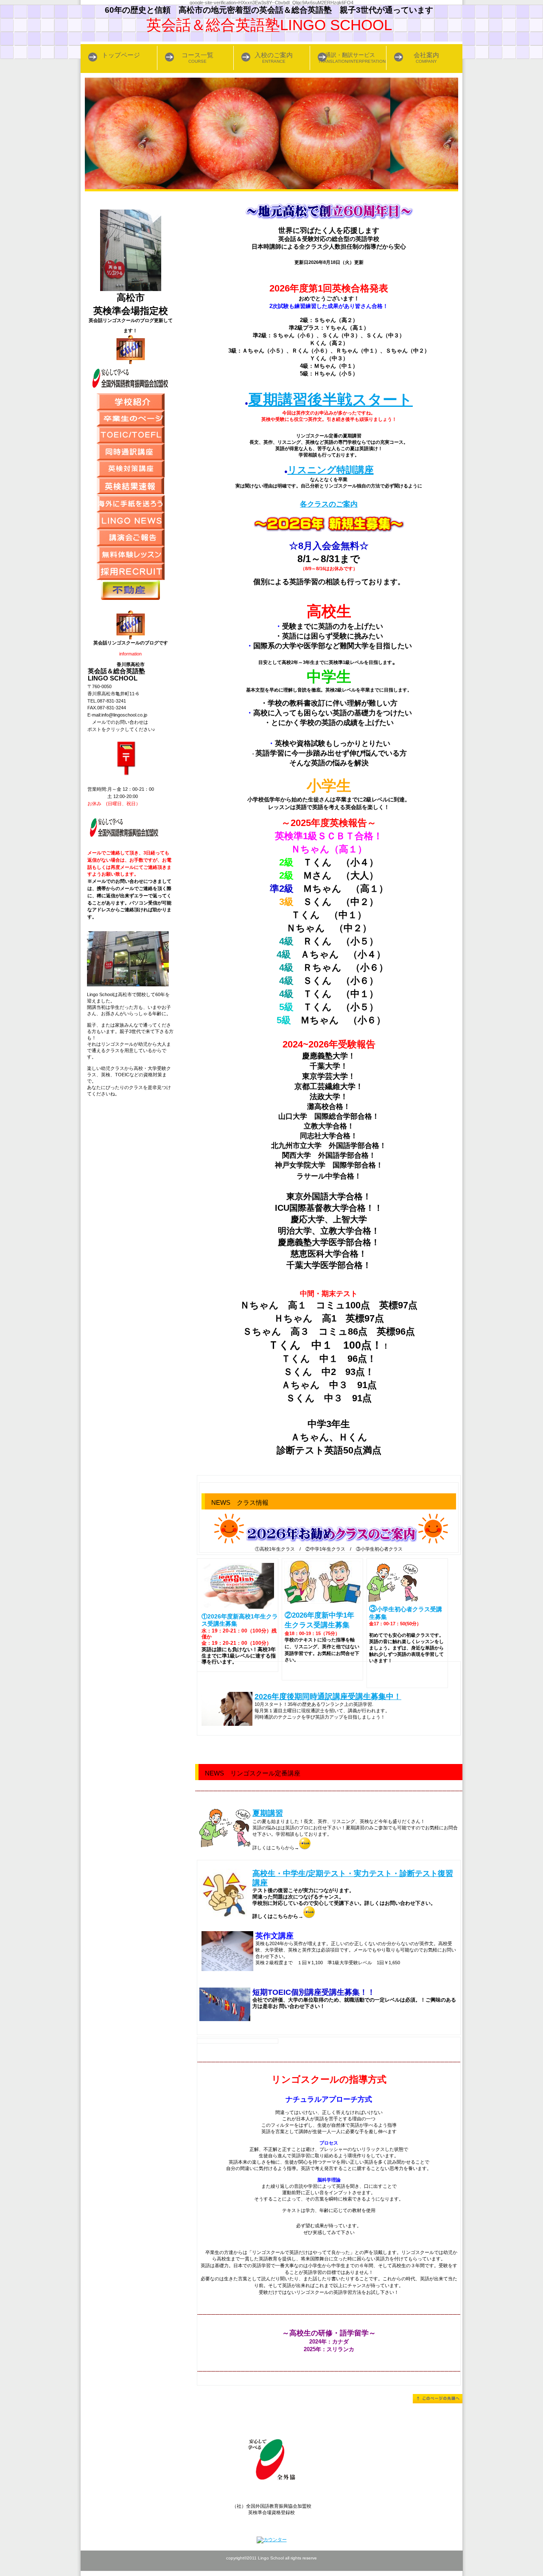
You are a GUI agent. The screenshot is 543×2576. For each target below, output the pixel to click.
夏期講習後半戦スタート (330, 400)
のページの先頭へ (438, 2399)
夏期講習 (268, 1813)
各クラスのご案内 (329, 504)
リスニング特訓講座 (331, 470)
